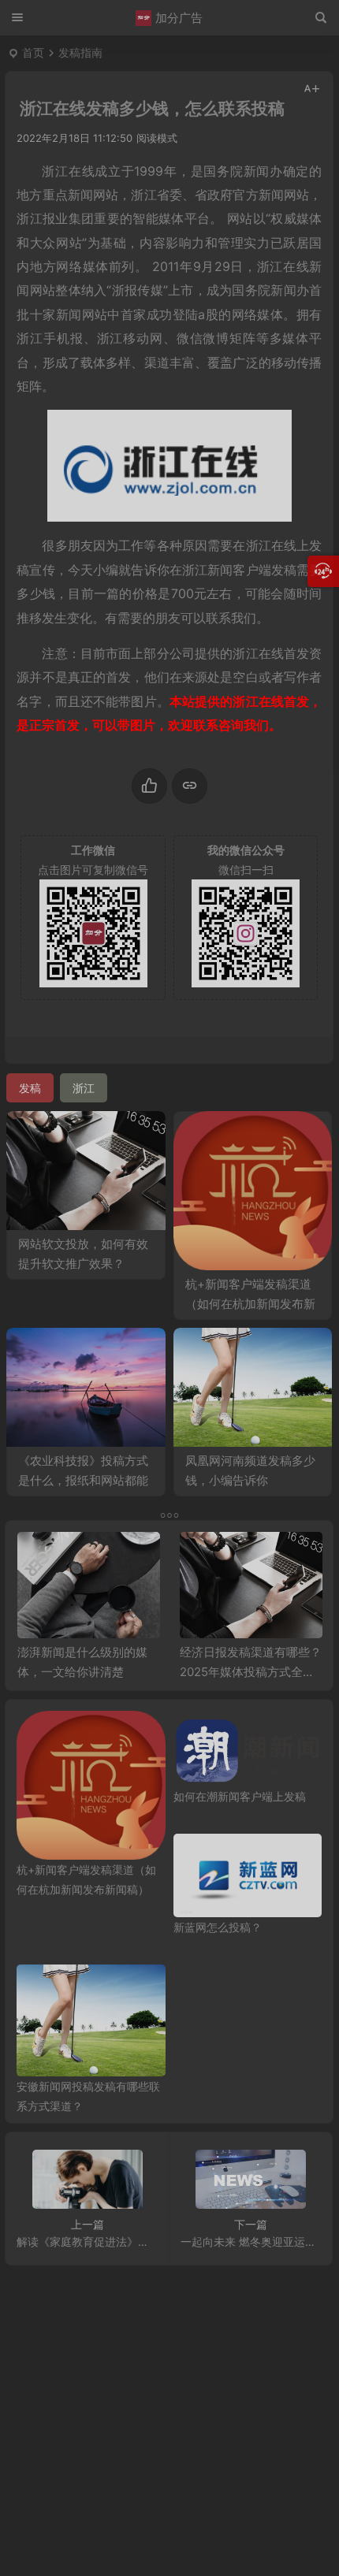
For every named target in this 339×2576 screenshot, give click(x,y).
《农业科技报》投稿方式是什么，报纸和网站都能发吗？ (83, 1480)
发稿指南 (80, 52)
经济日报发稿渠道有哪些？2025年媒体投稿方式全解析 (251, 1672)
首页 (33, 52)
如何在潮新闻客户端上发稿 (240, 1796)
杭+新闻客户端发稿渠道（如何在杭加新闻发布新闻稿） (250, 1304)
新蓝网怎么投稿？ (218, 1927)
